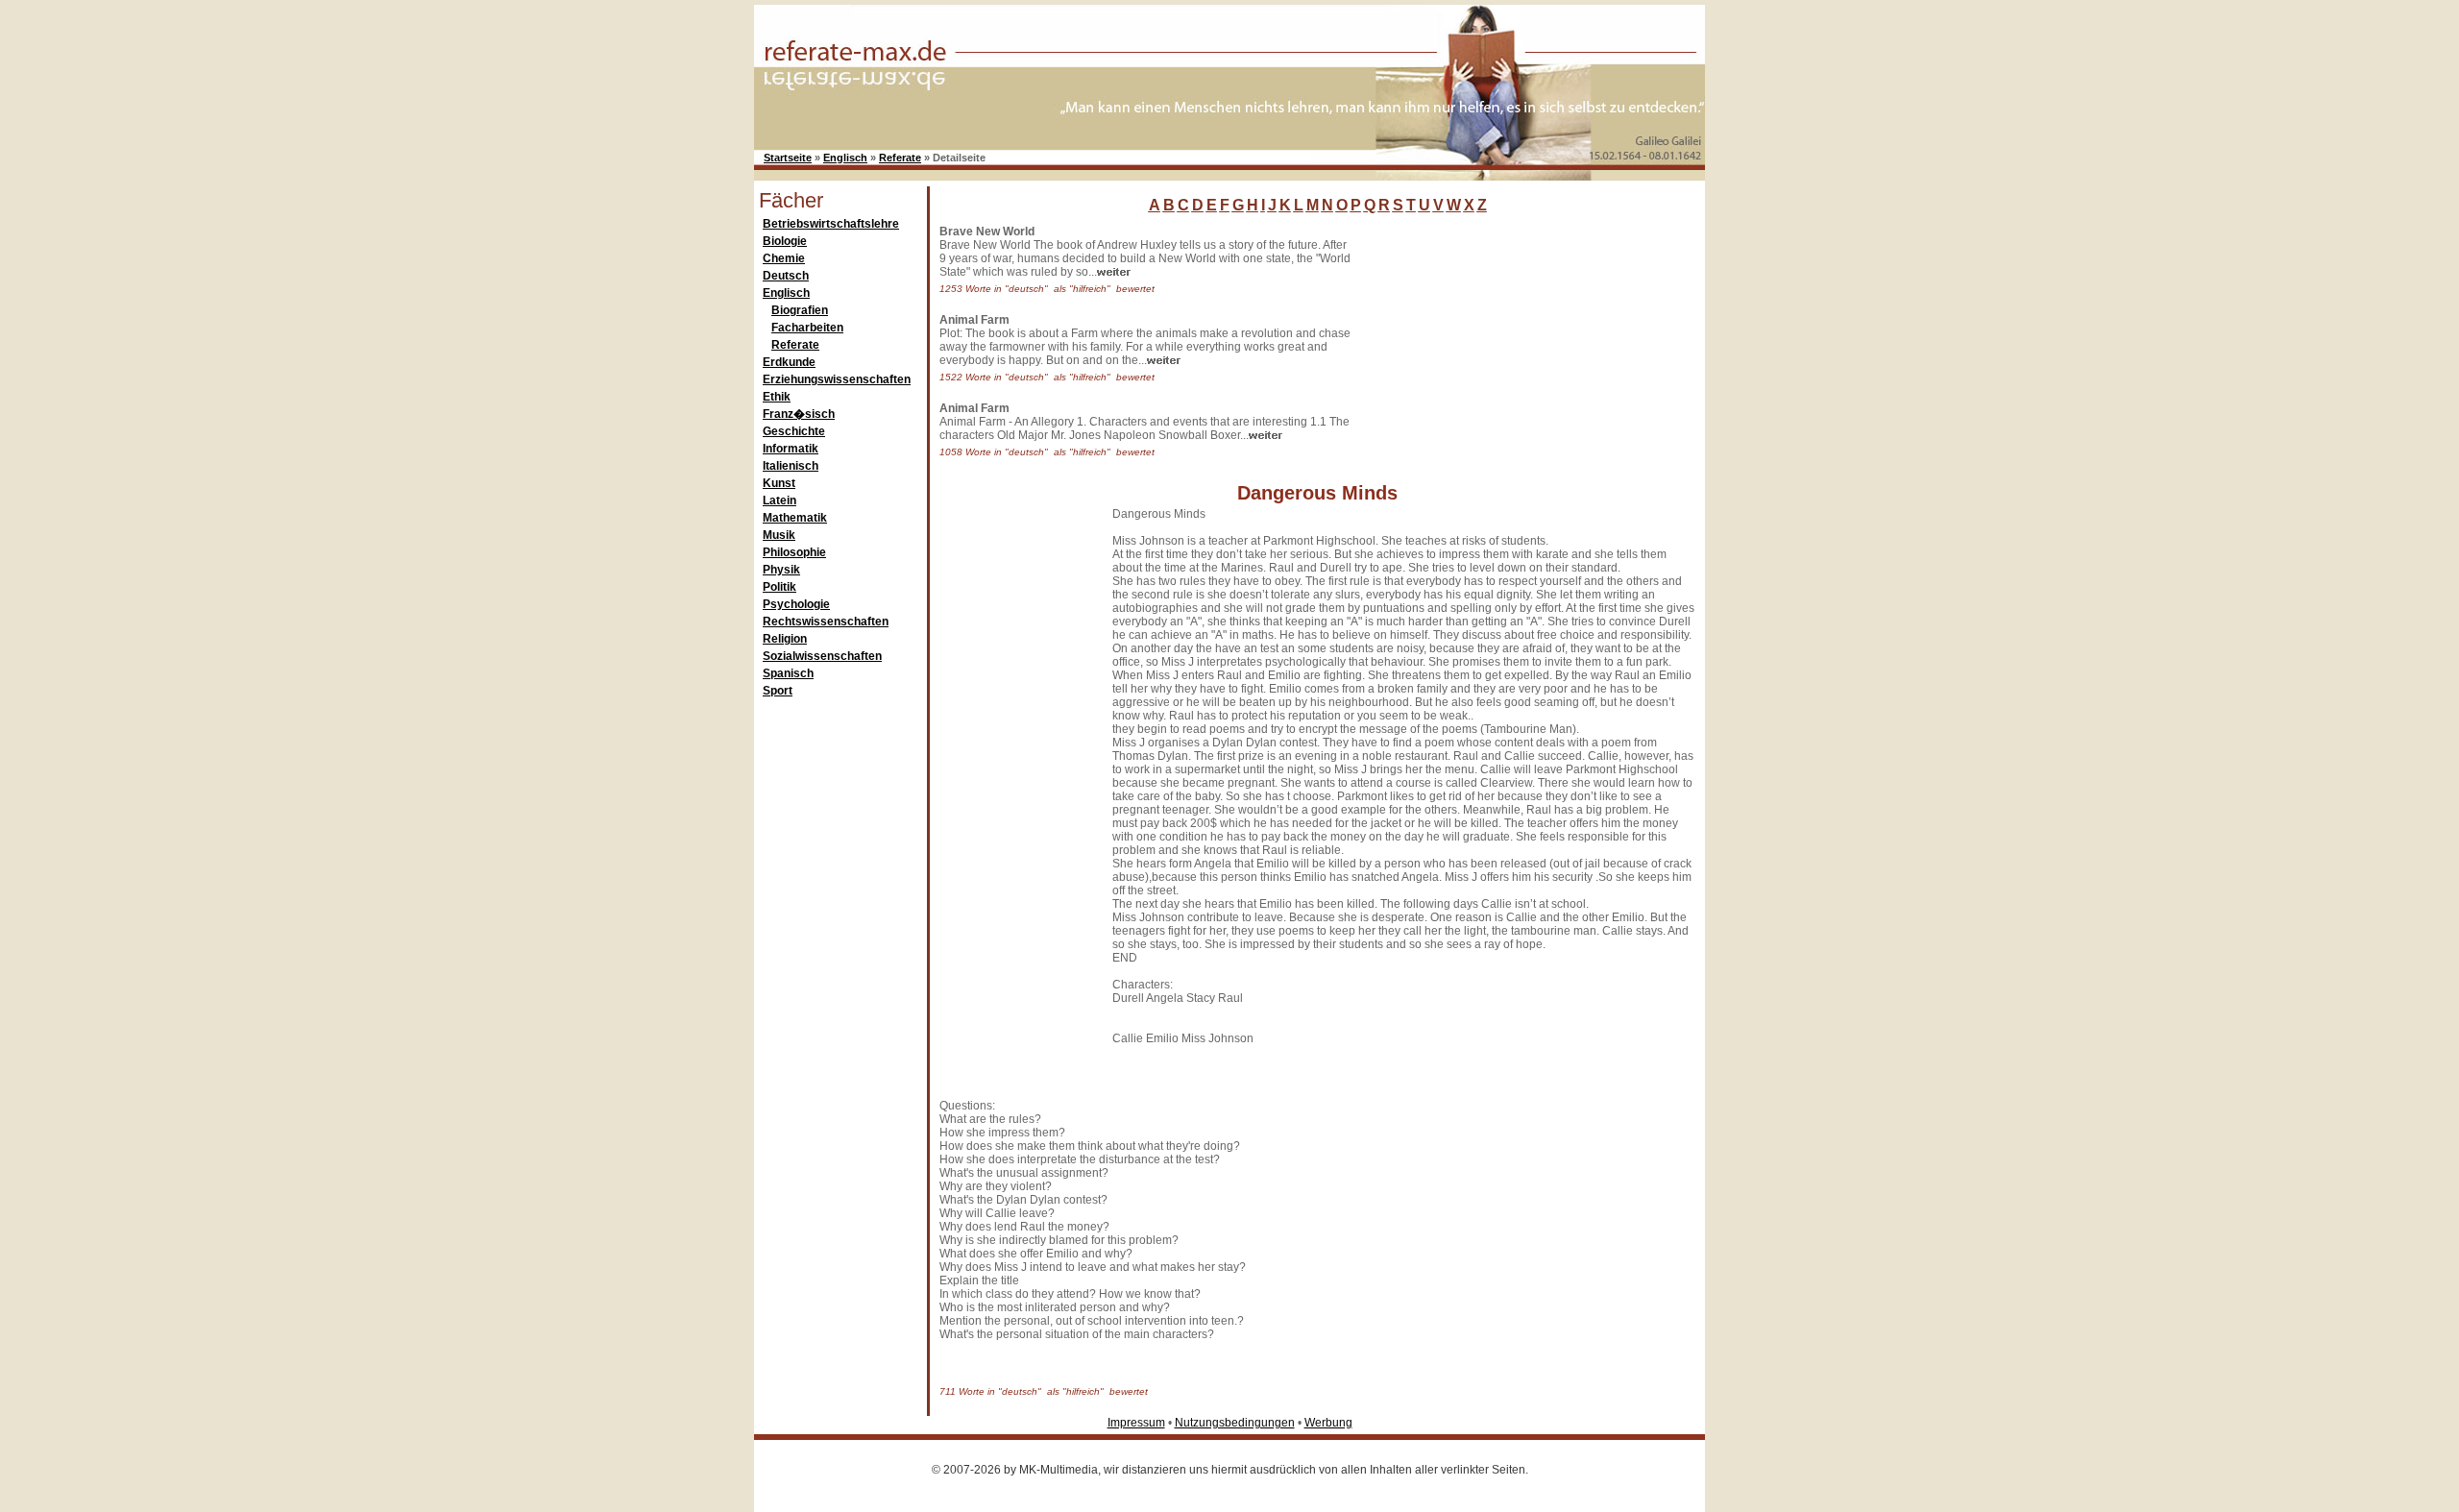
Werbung (1328, 1423)
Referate (900, 158)
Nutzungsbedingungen (1235, 1423)
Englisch (845, 158)
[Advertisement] (1503, 345)
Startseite (788, 158)
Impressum (1136, 1423)
